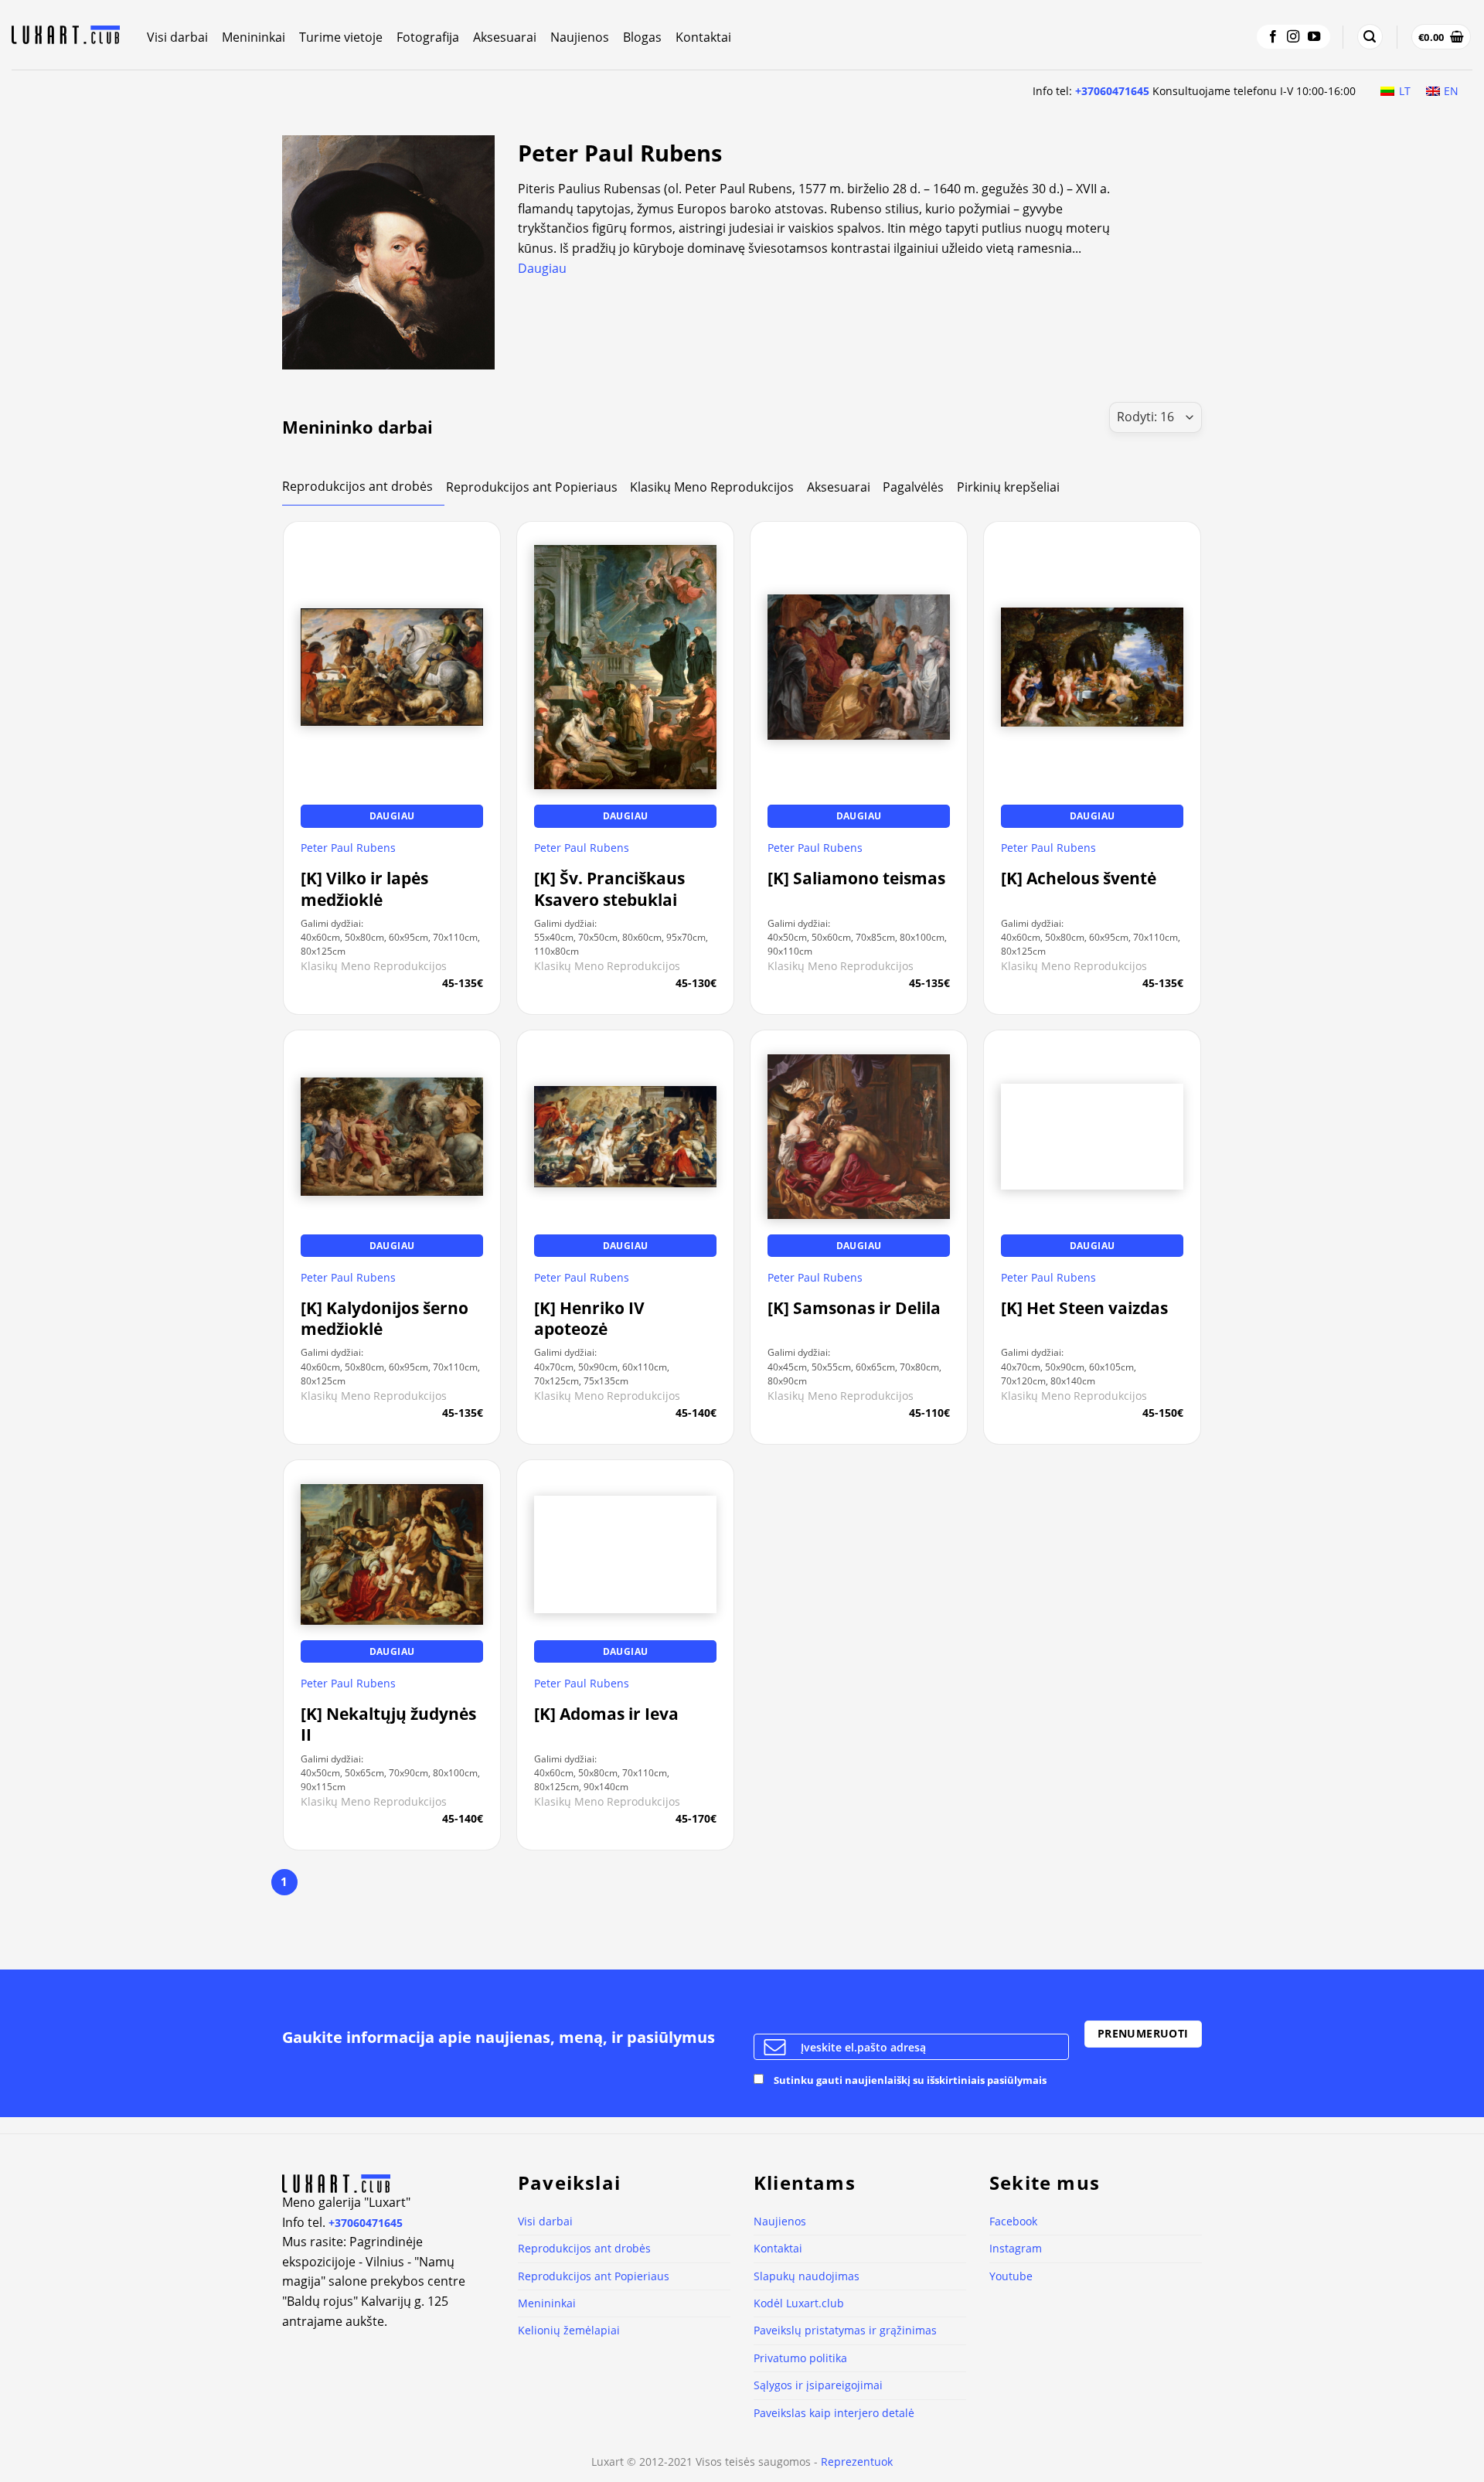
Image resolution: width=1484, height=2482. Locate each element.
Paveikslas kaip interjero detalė (834, 2413)
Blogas (642, 37)
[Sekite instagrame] (1293, 37)
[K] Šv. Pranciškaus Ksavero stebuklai (609, 889)
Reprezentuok (857, 2462)
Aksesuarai (505, 37)
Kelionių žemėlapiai (569, 2330)
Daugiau (542, 268)
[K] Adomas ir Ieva (606, 1714)
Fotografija (428, 37)
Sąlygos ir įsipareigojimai (818, 2385)
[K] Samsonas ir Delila (854, 1308)
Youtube (1011, 2276)
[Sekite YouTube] (1314, 37)
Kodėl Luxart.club (799, 2303)
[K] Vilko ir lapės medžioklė (364, 889)
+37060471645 (1112, 91)
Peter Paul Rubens (348, 848)
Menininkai (254, 37)
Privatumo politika (800, 2358)
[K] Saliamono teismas (856, 878)
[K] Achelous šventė (1079, 878)
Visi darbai (177, 37)
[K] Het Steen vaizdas (1084, 1308)
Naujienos (580, 37)
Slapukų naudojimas (807, 2276)
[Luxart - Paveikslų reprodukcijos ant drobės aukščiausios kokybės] (68, 35)
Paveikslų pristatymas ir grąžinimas (845, 2330)
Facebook (1013, 2221)
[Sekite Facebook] (1273, 37)
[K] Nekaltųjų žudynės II (388, 1724)
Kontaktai (703, 37)
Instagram (1016, 2248)
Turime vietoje (341, 37)
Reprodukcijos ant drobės (584, 2248)
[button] (1370, 37)
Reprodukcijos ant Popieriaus (594, 2276)
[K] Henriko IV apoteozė (589, 1319)
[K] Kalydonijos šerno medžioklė (385, 1319)
